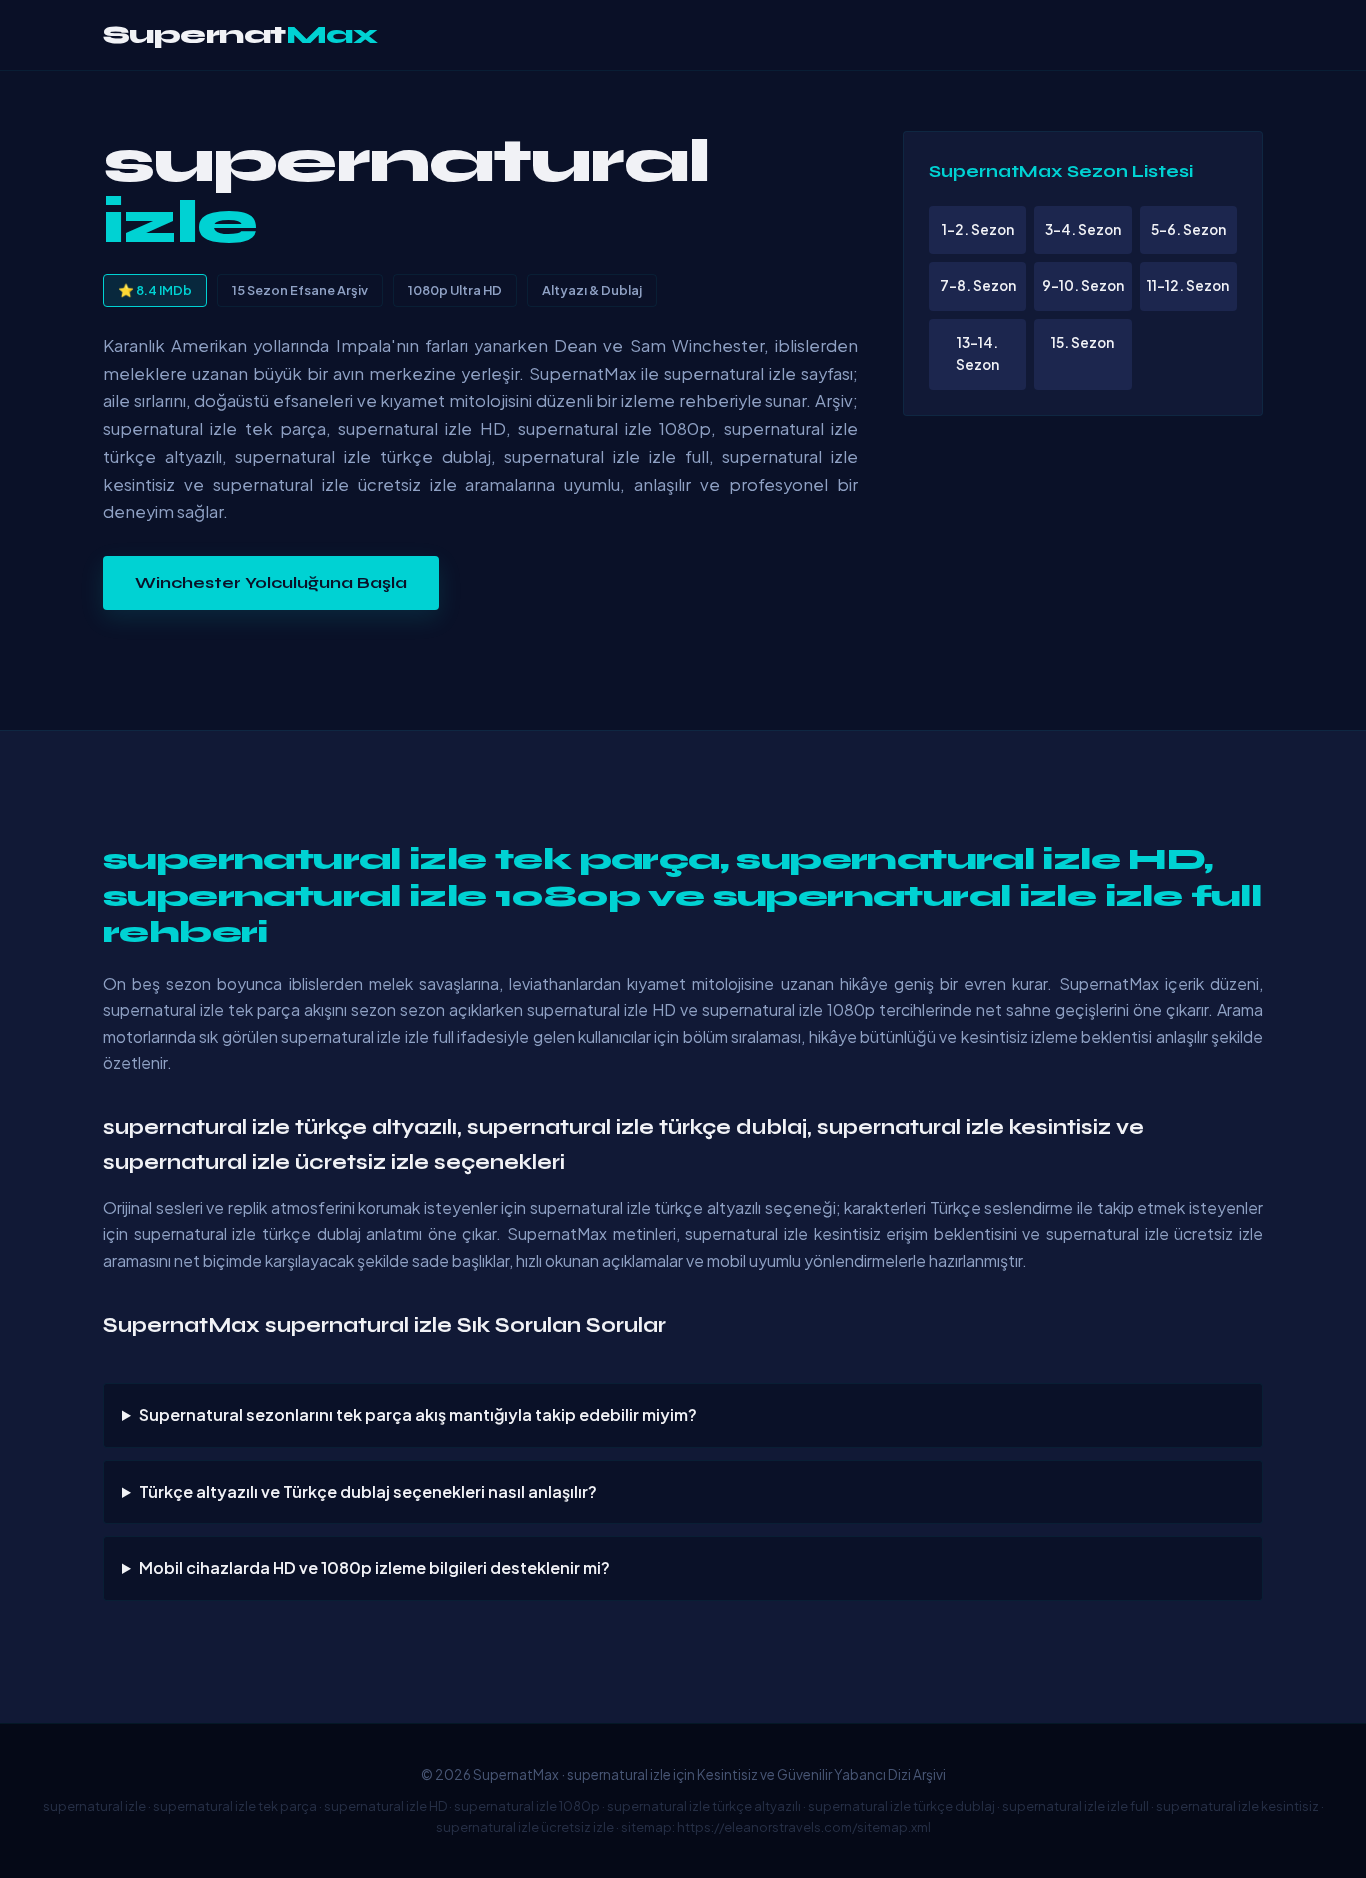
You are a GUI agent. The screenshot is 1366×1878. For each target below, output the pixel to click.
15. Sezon (1082, 342)
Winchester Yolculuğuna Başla (271, 582)
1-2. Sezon (978, 229)
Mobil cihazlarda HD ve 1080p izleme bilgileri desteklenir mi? (374, 1567)
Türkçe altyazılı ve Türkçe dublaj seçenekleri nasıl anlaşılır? (368, 1491)
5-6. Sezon (1188, 229)
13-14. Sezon (977, 353)
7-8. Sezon (978, 285)
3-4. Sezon (1083, 229)
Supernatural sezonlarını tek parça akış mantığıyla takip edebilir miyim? (418, 1414)
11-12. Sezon (1188, 285)
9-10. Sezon (1083, 285)
